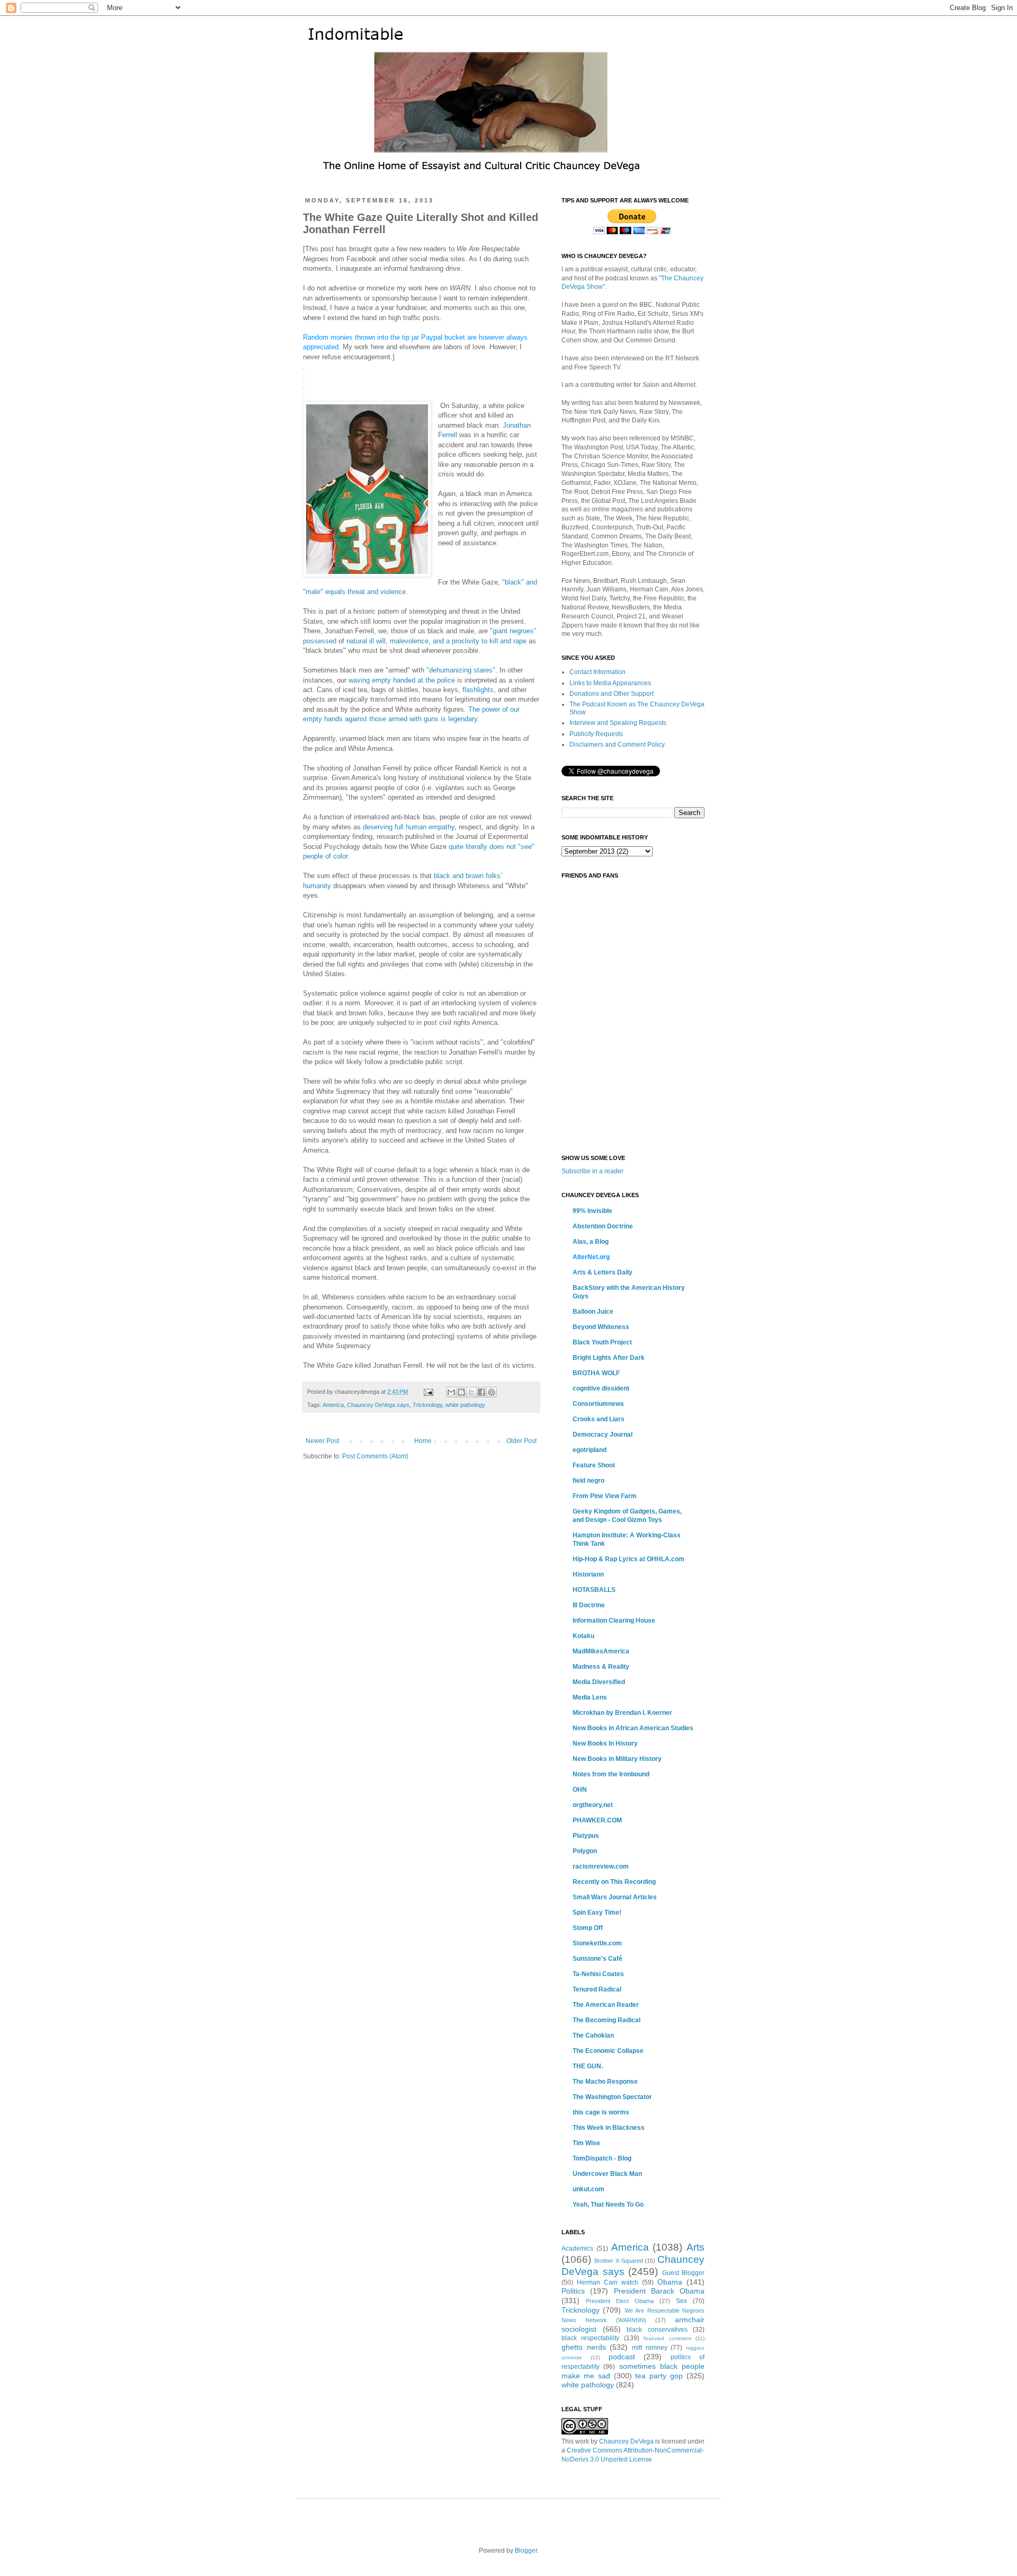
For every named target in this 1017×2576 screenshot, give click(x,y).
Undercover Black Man (607, 2174)
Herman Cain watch (608, 2282)
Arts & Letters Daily (603, 1272)
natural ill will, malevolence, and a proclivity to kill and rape (436, 641)
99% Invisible (592, 1211)
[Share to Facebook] (481, 1392)
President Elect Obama (620, 2301)
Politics (573, 2291)
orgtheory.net (593, 1805)
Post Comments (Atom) (375, 1456)
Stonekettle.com (597, 1943)
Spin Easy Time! (597, 1913)
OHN (580, 1790)
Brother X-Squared (619, 2261)
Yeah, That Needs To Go (608, 2205)
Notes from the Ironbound (611, 1774)
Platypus (586, 1836)
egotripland (590, 1450)
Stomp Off (588, 1928)
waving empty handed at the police (402, 680)
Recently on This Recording (614, 1882)
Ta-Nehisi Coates (598, 1974)
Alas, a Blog (591, 1242)
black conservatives (657, 2330)
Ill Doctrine (589, 1605)
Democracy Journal (603, 1435)
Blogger (526, 2551)
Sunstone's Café (597, 1959)
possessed (320, 641)
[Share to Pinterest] (492, 1392)
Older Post (521, 1441)
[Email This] (451, 1392)
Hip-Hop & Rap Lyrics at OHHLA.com (628, 1559)
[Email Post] (428, 1392)
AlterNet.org (591, 1257)
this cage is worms (601, 2112)
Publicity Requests (596, 734)
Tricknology (427, 1405)
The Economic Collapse (608, 2051)
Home (423, 1441)
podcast (622, 2357)
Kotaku (583, 1636)
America (333, 1405)
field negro (588, 1481)
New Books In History (605, 1743)
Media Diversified (599, 1682)
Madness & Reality (601, 1667)
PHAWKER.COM (597, 1820)
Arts (695, 2247)
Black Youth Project (602, 1342)
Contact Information (597, 672)
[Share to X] (471, 1392)
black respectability (590, 2338)
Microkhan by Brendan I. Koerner (622, 1713)
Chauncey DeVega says (378, 1405)
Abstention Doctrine (603, 1226)
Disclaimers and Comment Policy (617, 745)
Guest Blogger (684, 2273)
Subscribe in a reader (592, 1171)
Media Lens (590, 1697)
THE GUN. (588, 2066)
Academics (577, 2249)
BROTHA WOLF (596, 1373)
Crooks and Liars (599, 1419)
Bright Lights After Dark (609, 1358)
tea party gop (659, 2376)
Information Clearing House (614, 1621)
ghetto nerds (584, 2347)
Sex (681, 2301)
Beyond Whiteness (601, 1327)
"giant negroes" (513, 631)
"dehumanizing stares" (461, 670)
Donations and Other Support (612, 694)
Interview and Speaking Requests (618, 723)
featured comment (667, 2338)
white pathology (465, 1405)
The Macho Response (605, 2082)
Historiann (588, 1574)
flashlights (478, 690)
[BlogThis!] (461, 1392)
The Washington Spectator (612, 2097)
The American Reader (606, 2005)
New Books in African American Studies (633, 1728)
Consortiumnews (598, 1404)
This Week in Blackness (609, 2128)
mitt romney (650, 2348)
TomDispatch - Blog (602, 2158)
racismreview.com (601, 1866)
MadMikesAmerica (601, 1651)
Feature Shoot (594, 1465)
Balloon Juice (593, 1312)
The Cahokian (593, 2035)
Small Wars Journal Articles (615, 1897)
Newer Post (322, 1441)
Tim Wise (586, 2143)
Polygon (585, 1851)
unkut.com (588, 2189)
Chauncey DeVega (626, 2441)
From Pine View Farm (605, 1496)
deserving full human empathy (409, 827)
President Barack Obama (659, 2291)
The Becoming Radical (606, 2020)
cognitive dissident (601, 1388)
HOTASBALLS (594, 1590)
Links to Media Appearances (610, 683)
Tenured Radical (597, 1989)
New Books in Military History (617, 1759)
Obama (670, 2282)
